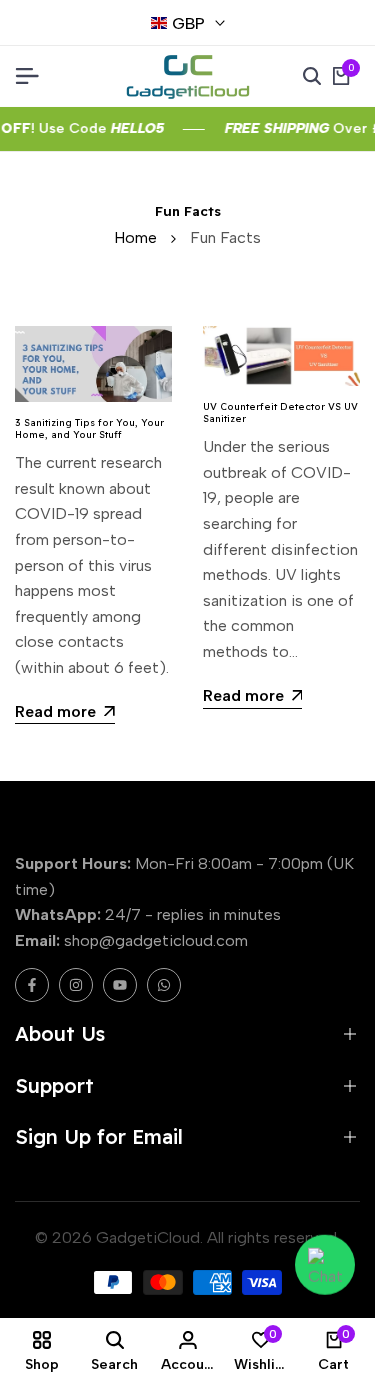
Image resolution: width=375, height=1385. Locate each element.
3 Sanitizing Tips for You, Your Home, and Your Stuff (89, 428)
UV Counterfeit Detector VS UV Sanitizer (280, 412)
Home (135, 237)
